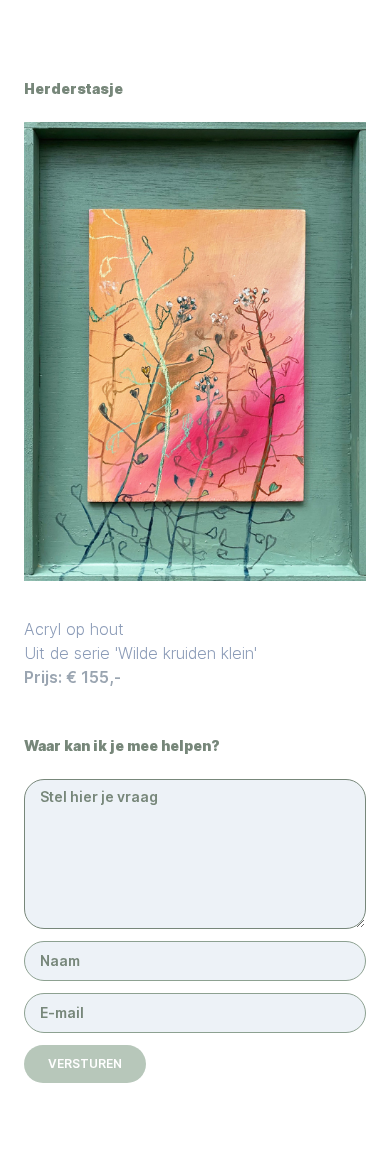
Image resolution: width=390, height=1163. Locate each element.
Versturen (85, 1063)
